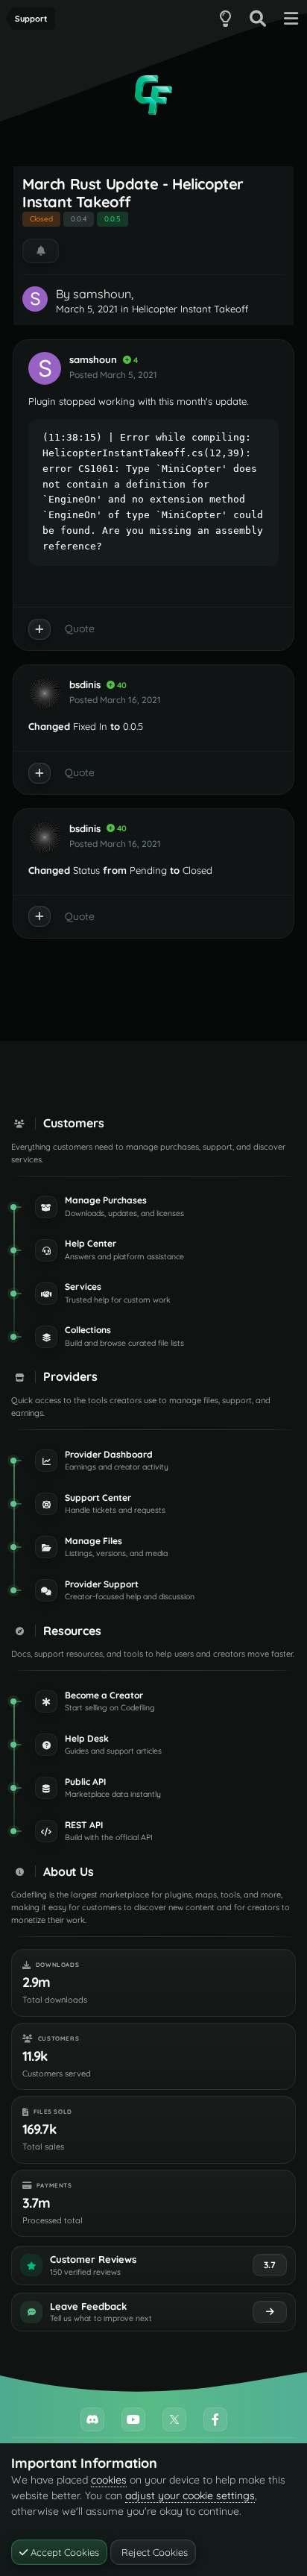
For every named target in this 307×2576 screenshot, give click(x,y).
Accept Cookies (63, 2552)
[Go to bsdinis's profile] (45, 693)
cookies (109, 2480)
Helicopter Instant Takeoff (190, 309)
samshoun (102, 294)
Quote (80, 629)
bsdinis (85, 684)
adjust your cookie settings (190, 2495)
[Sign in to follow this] (41, 251)
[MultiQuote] (39, 629)
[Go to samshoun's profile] (35, 299)
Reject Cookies (153, 2552)
